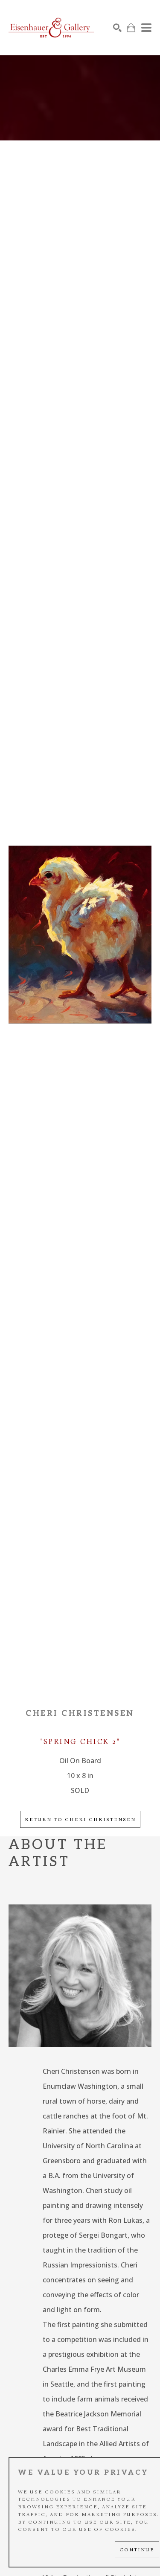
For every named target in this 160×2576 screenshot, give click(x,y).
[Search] (117, 28)
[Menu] (146, 28)
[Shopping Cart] (131, 28)
